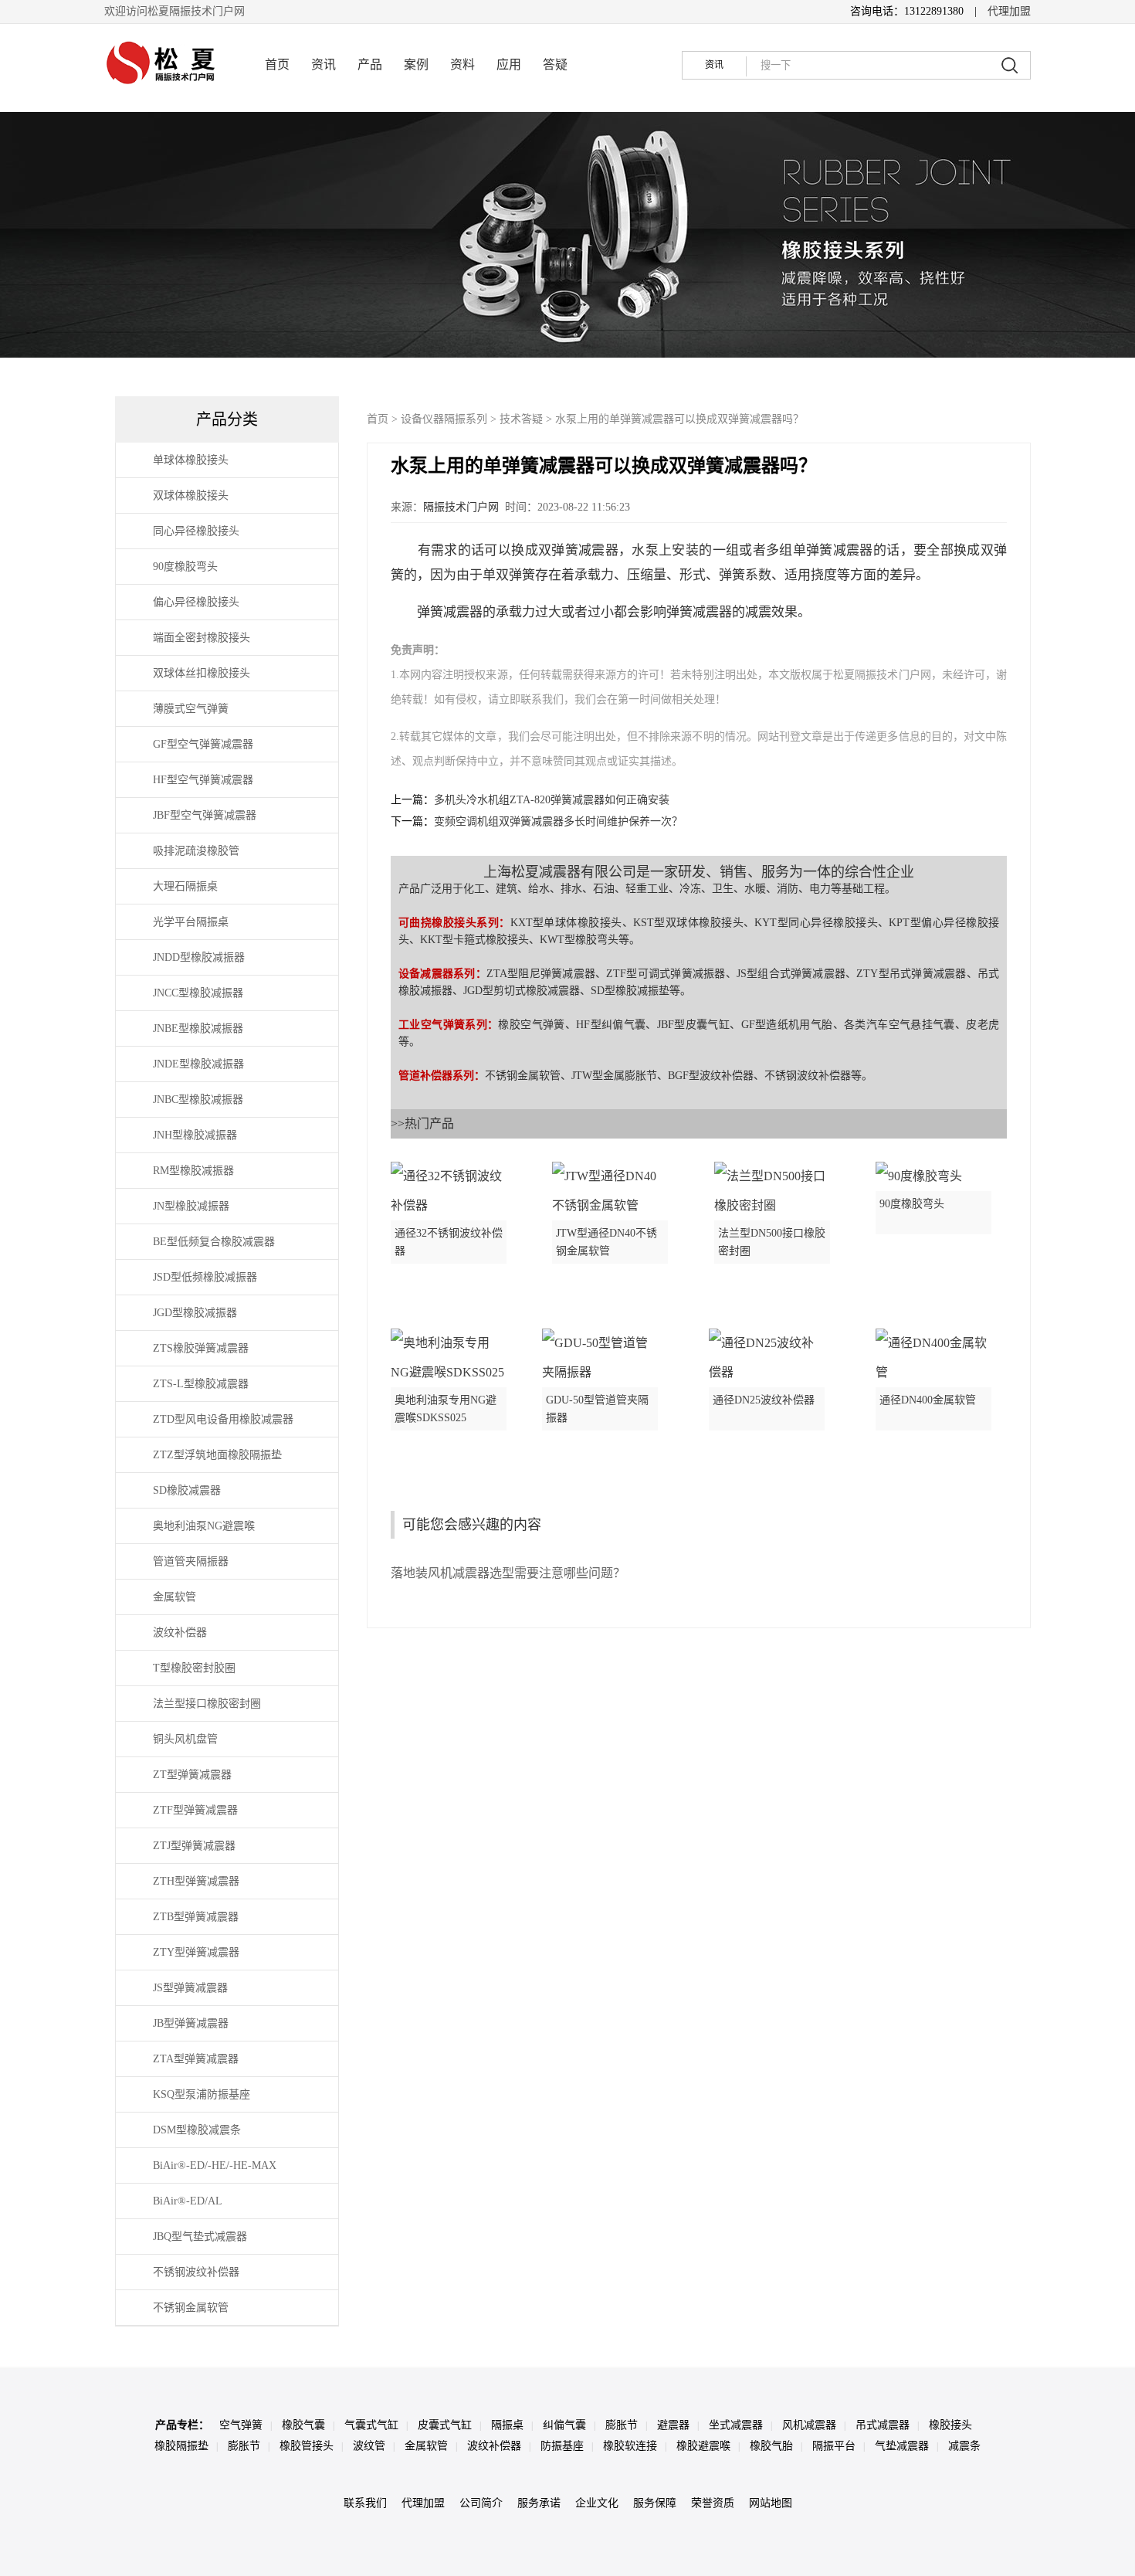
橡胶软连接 (630, 2446)
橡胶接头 (950, 2425)
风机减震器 (809, 2425)
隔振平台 (834, 2446)
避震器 (673, 2425)
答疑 (555, 64)
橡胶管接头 (307, 2446)
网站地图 (771, 2503)
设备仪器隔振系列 (444, 419)
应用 (509, 64)
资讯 (324, 64)
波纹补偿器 (494, 2446)
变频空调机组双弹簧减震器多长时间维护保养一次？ (558, 821)
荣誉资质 (713, 2503)
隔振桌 (507, 2425)
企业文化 (597, 2503)
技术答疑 (521, 419)
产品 (370, 64)
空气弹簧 (241, 2425)
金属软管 (426, 2446)
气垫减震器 (902, 2446)
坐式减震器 (736, 2425)
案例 (416, 64)
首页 (277, 64)
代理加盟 (1009, 11)
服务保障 (655, 2503)
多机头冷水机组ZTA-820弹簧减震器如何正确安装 (552, 800)
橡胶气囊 (303, 2425)
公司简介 (481, 2503)
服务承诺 (539, 2503)
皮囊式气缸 (445, 2425)
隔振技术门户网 (461, 507)
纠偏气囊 (564, 2425)
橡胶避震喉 (703, 2446)
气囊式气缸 (371, 2425)
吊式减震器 (883, 2425)
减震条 (964, 2446)
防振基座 (562, 2446)
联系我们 (365, 2503)
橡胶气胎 (771, 2446)
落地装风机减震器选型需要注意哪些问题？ (508, 1573)
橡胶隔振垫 (181, 2446)
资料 (462, 64)
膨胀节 (622, 2425)
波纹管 (369, 2446)
